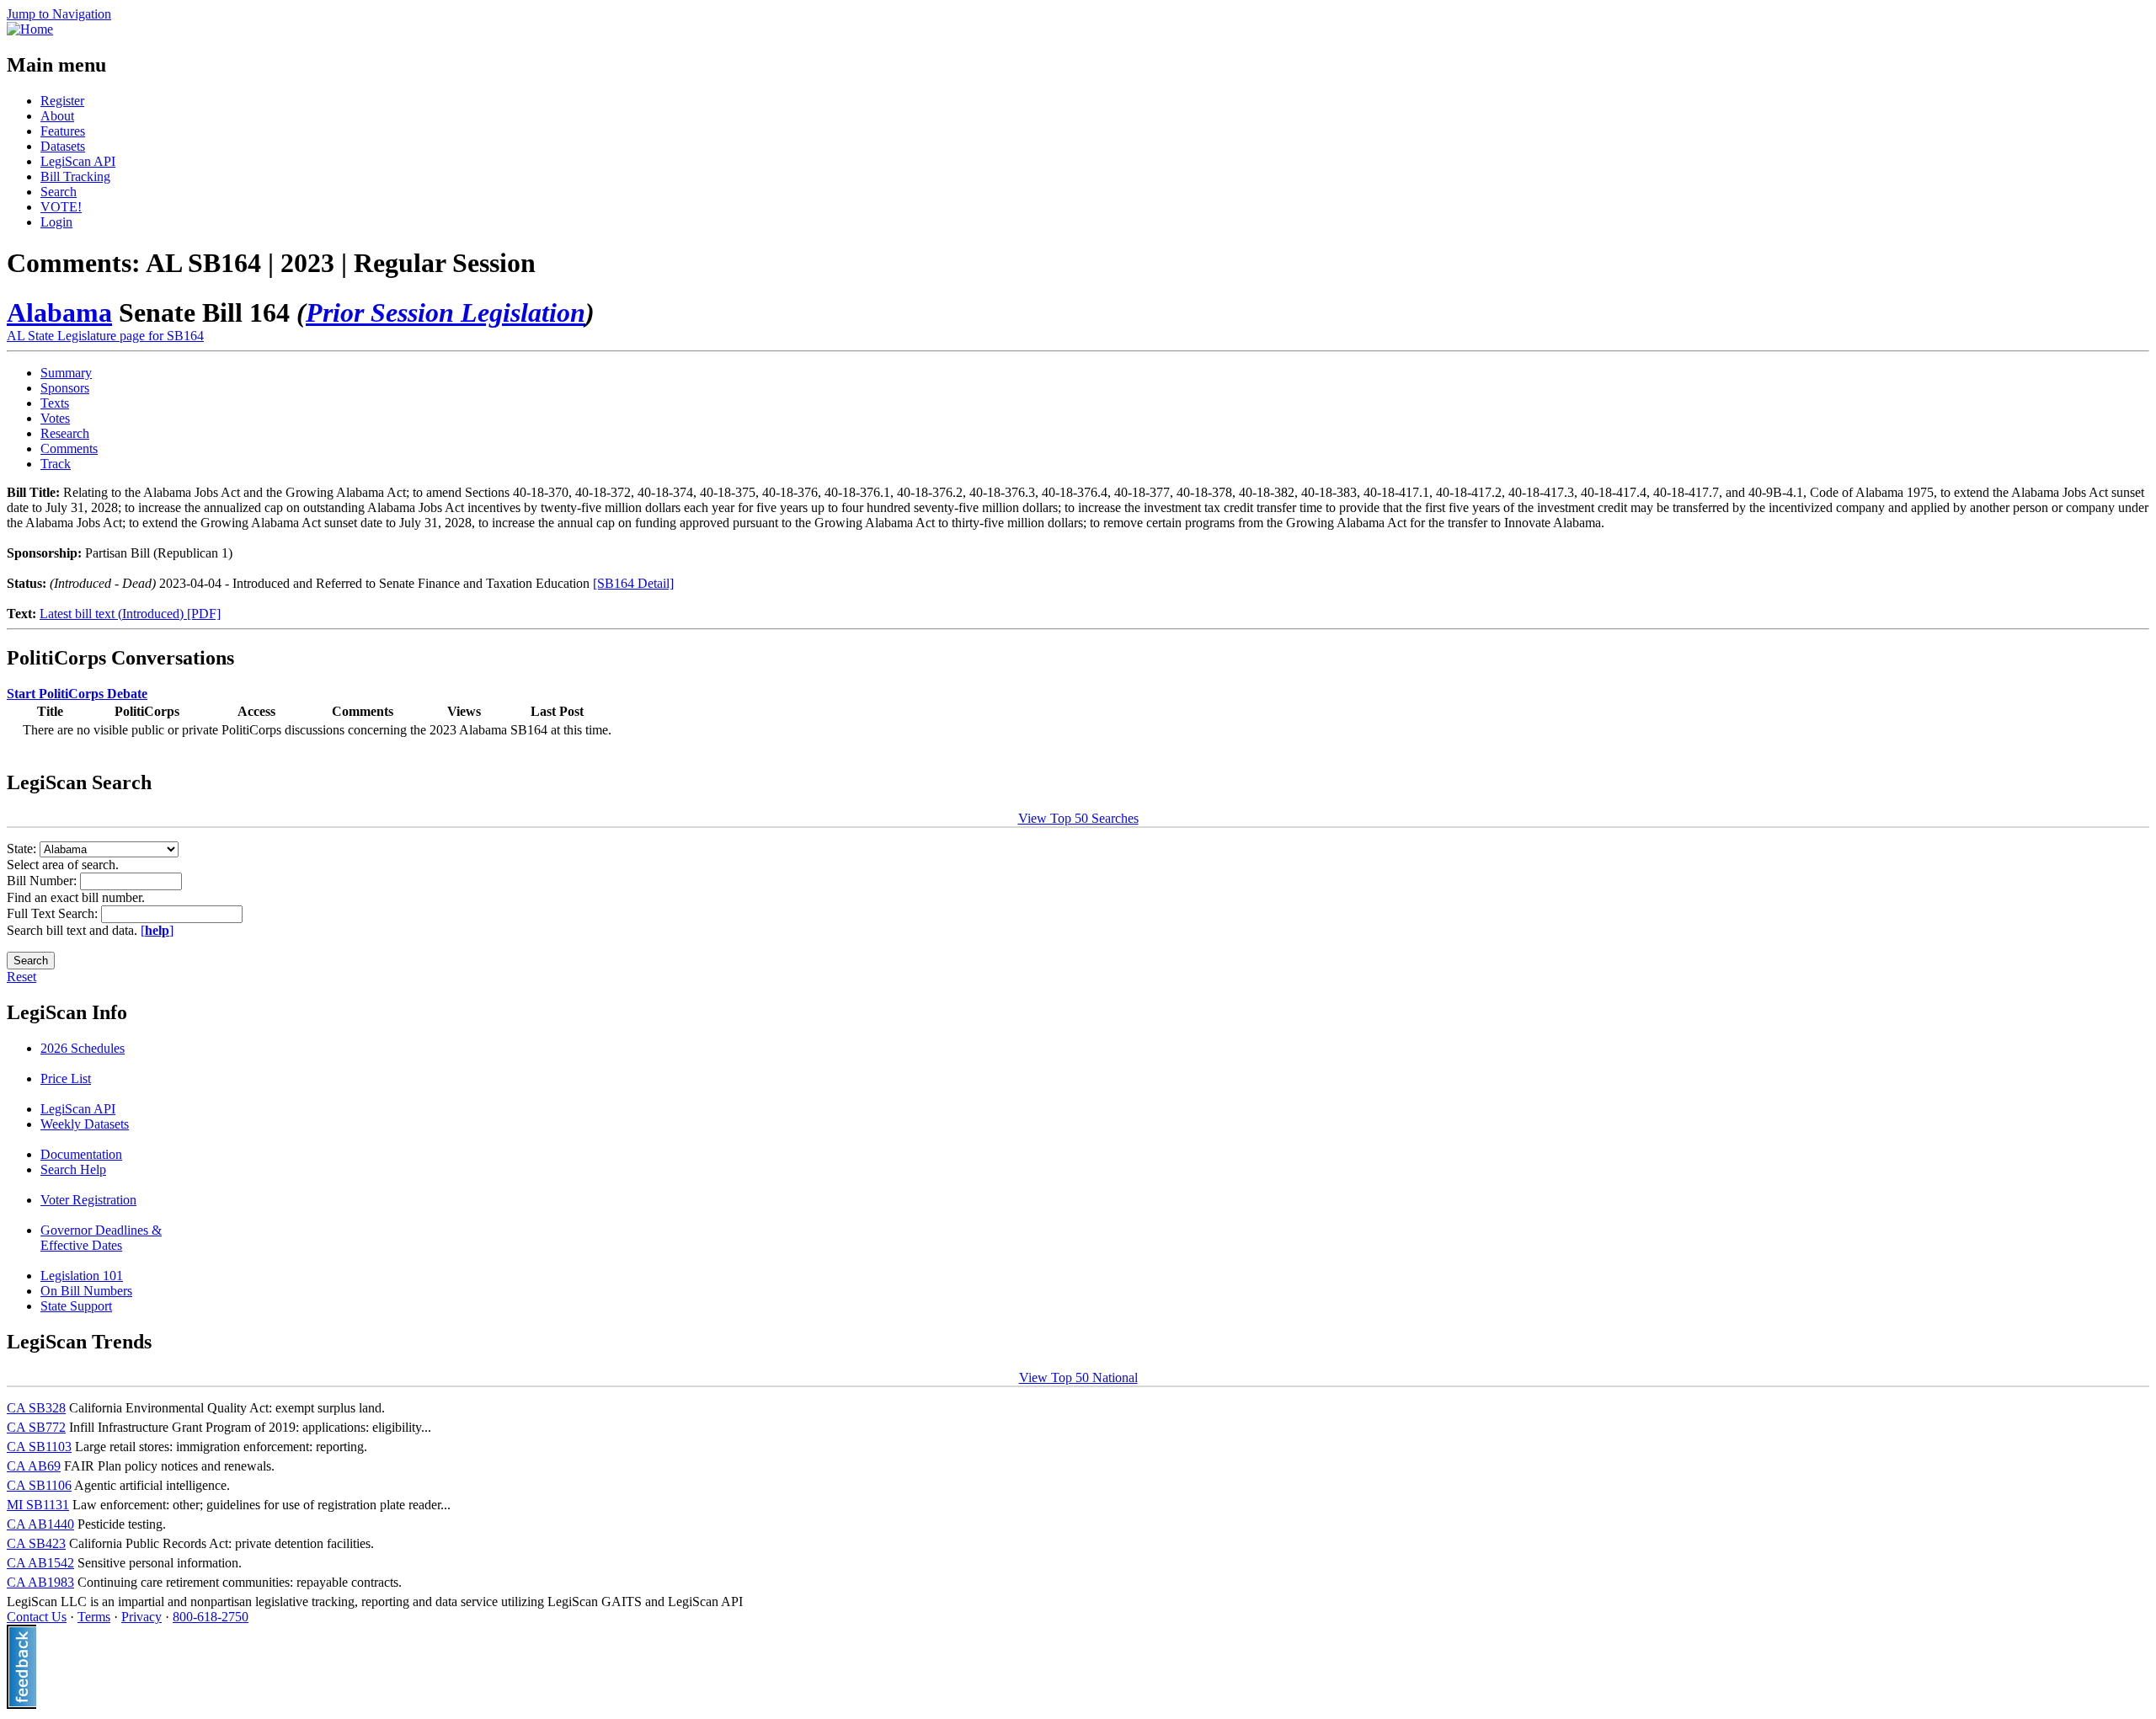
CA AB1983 (40, 1582)
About (57, 116)
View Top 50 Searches (1078, 818)
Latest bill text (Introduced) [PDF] (130, 614)
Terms (94, 1617)
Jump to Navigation (59, 14)
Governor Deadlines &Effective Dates (101, 1238)
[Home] (30, 29)
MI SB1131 (38, 1505)
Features (63, 131)
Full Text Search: (54, 913)
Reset (21, 977)
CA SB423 (36, 1543)
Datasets (63, 146)
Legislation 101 (82, 1276)
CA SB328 (36, 1408)
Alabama (59, 312)
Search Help (73, 1169)
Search (59, 192)
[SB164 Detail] (633, 583)
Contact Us (37, 1617)
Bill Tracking (75, 176)
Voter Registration (88, 1200)
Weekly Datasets (85, 1124)
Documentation (81, 1154)
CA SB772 (36, 1427)
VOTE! (61, 207)
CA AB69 (34, 1466)
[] (157, 930)
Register (62, 101)
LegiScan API (78, 161)
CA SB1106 (39, 1485)
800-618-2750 (211, 1617)
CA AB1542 (40, 1563)
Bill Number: (43, 881)
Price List (66, 1078)
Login (56, 222)
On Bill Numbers (86, 1291)
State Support (76, 1306)
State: (23, 849)
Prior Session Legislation (446, 312)
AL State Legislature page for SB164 (105, 336)
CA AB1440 (40, 1524)
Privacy (141, 1617)
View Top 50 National (1078, 1377)
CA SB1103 (39, 1447)
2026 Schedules (83, 1048)
